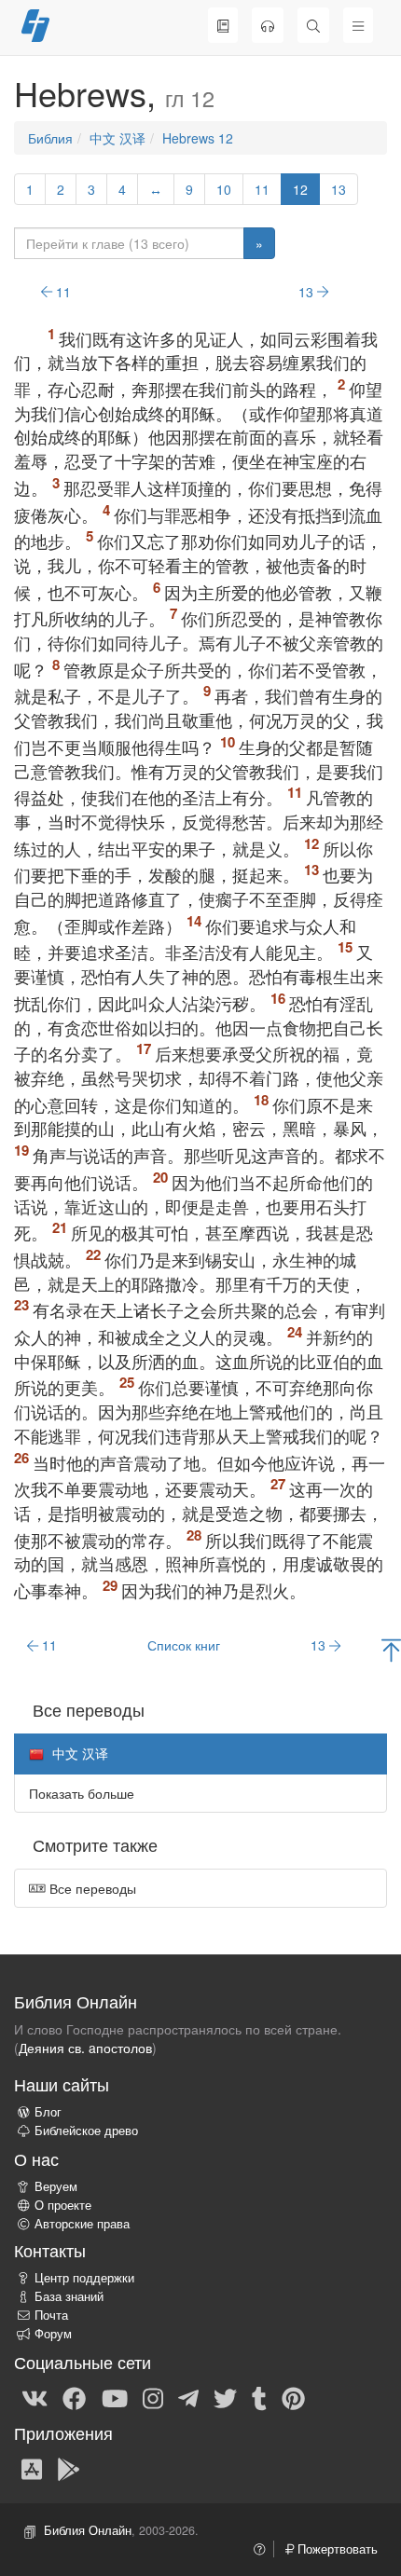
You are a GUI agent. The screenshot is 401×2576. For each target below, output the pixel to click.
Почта (51, 2315)
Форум (53, 2334)
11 (262, 189)
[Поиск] (313, 25)
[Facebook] (74, 2398)
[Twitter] (225, 2398)
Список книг (184, 1645)
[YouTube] (115, 2398)
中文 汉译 (118, 138)
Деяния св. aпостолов (85, 2048)
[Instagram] (153, 2398)
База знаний (69, 2296)
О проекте (63, 2205)
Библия (50, 138)
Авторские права (82, 2224)
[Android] (69, 2468)
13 (339, 189)
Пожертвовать (336, 2549)
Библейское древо (86, 2131)
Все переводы (91, 1888)
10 (224, 189)
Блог (48, 2112)
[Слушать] (268, 25)
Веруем (56, 2186)
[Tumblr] (259, 2398)
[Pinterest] (293, 2398)
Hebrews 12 (198, 138)
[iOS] (32, 2468)
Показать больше (82, 1793)
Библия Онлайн (88, 2530)
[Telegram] (188, 2398)
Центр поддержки (84, 2278)
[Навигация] (358, 25)
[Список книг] (223, 25)
